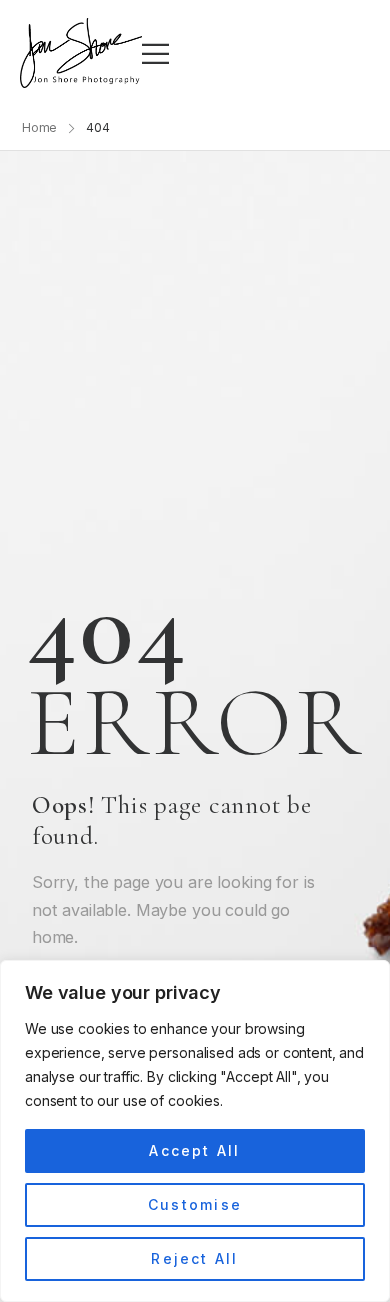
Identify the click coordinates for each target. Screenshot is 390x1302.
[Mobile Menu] (155, 53)
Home (40, 127)
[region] (195, 1131)
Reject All (194, 1258)
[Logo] (81, 53)
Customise (195, 1204)
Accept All (194, 1150)
